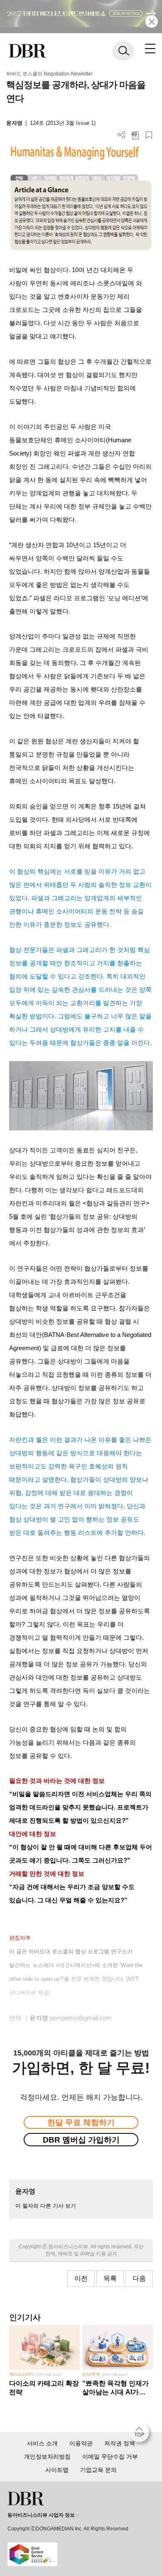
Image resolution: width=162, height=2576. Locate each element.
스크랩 (149, 135)
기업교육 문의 (98, 2470)
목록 (110, 2278)
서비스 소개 (42, 2443)
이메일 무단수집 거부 (110, 2457)
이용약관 (81, 2443)
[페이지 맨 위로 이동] (141, 2435)
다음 (139, 2278)
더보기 (121, 135)
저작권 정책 (120, 2443)
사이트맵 (57, 2470)
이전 (81, 2278)
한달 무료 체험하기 (81, 2122)
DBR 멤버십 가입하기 (81, 2140)
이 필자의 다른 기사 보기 (46, 2206)
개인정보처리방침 (47, 2457)
